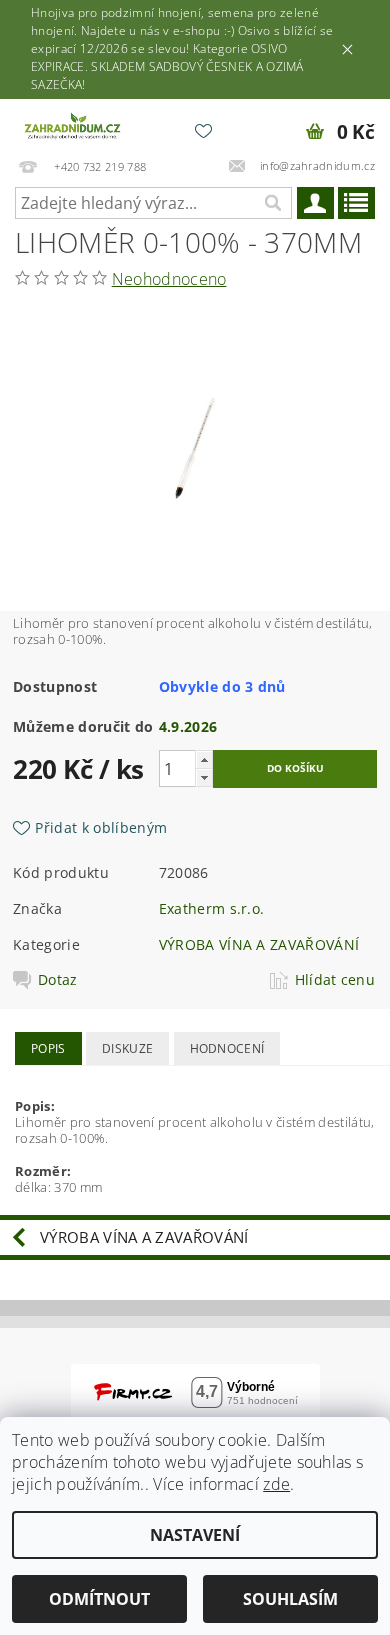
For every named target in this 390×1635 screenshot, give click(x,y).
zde (276, 1484)
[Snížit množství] (204, 777)
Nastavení (195, 1535)
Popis (48, 1048)
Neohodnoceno (169, 279)
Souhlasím (290, 1599)
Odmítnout (99, 1599)
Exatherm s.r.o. (212, 908)
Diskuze (127, 1048)
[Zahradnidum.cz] (74, 125)
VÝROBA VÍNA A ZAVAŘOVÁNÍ (259, 944)
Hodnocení (227, 1048)
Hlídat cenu (335, 980)
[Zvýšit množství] (204, 759)
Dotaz (58, 980)
